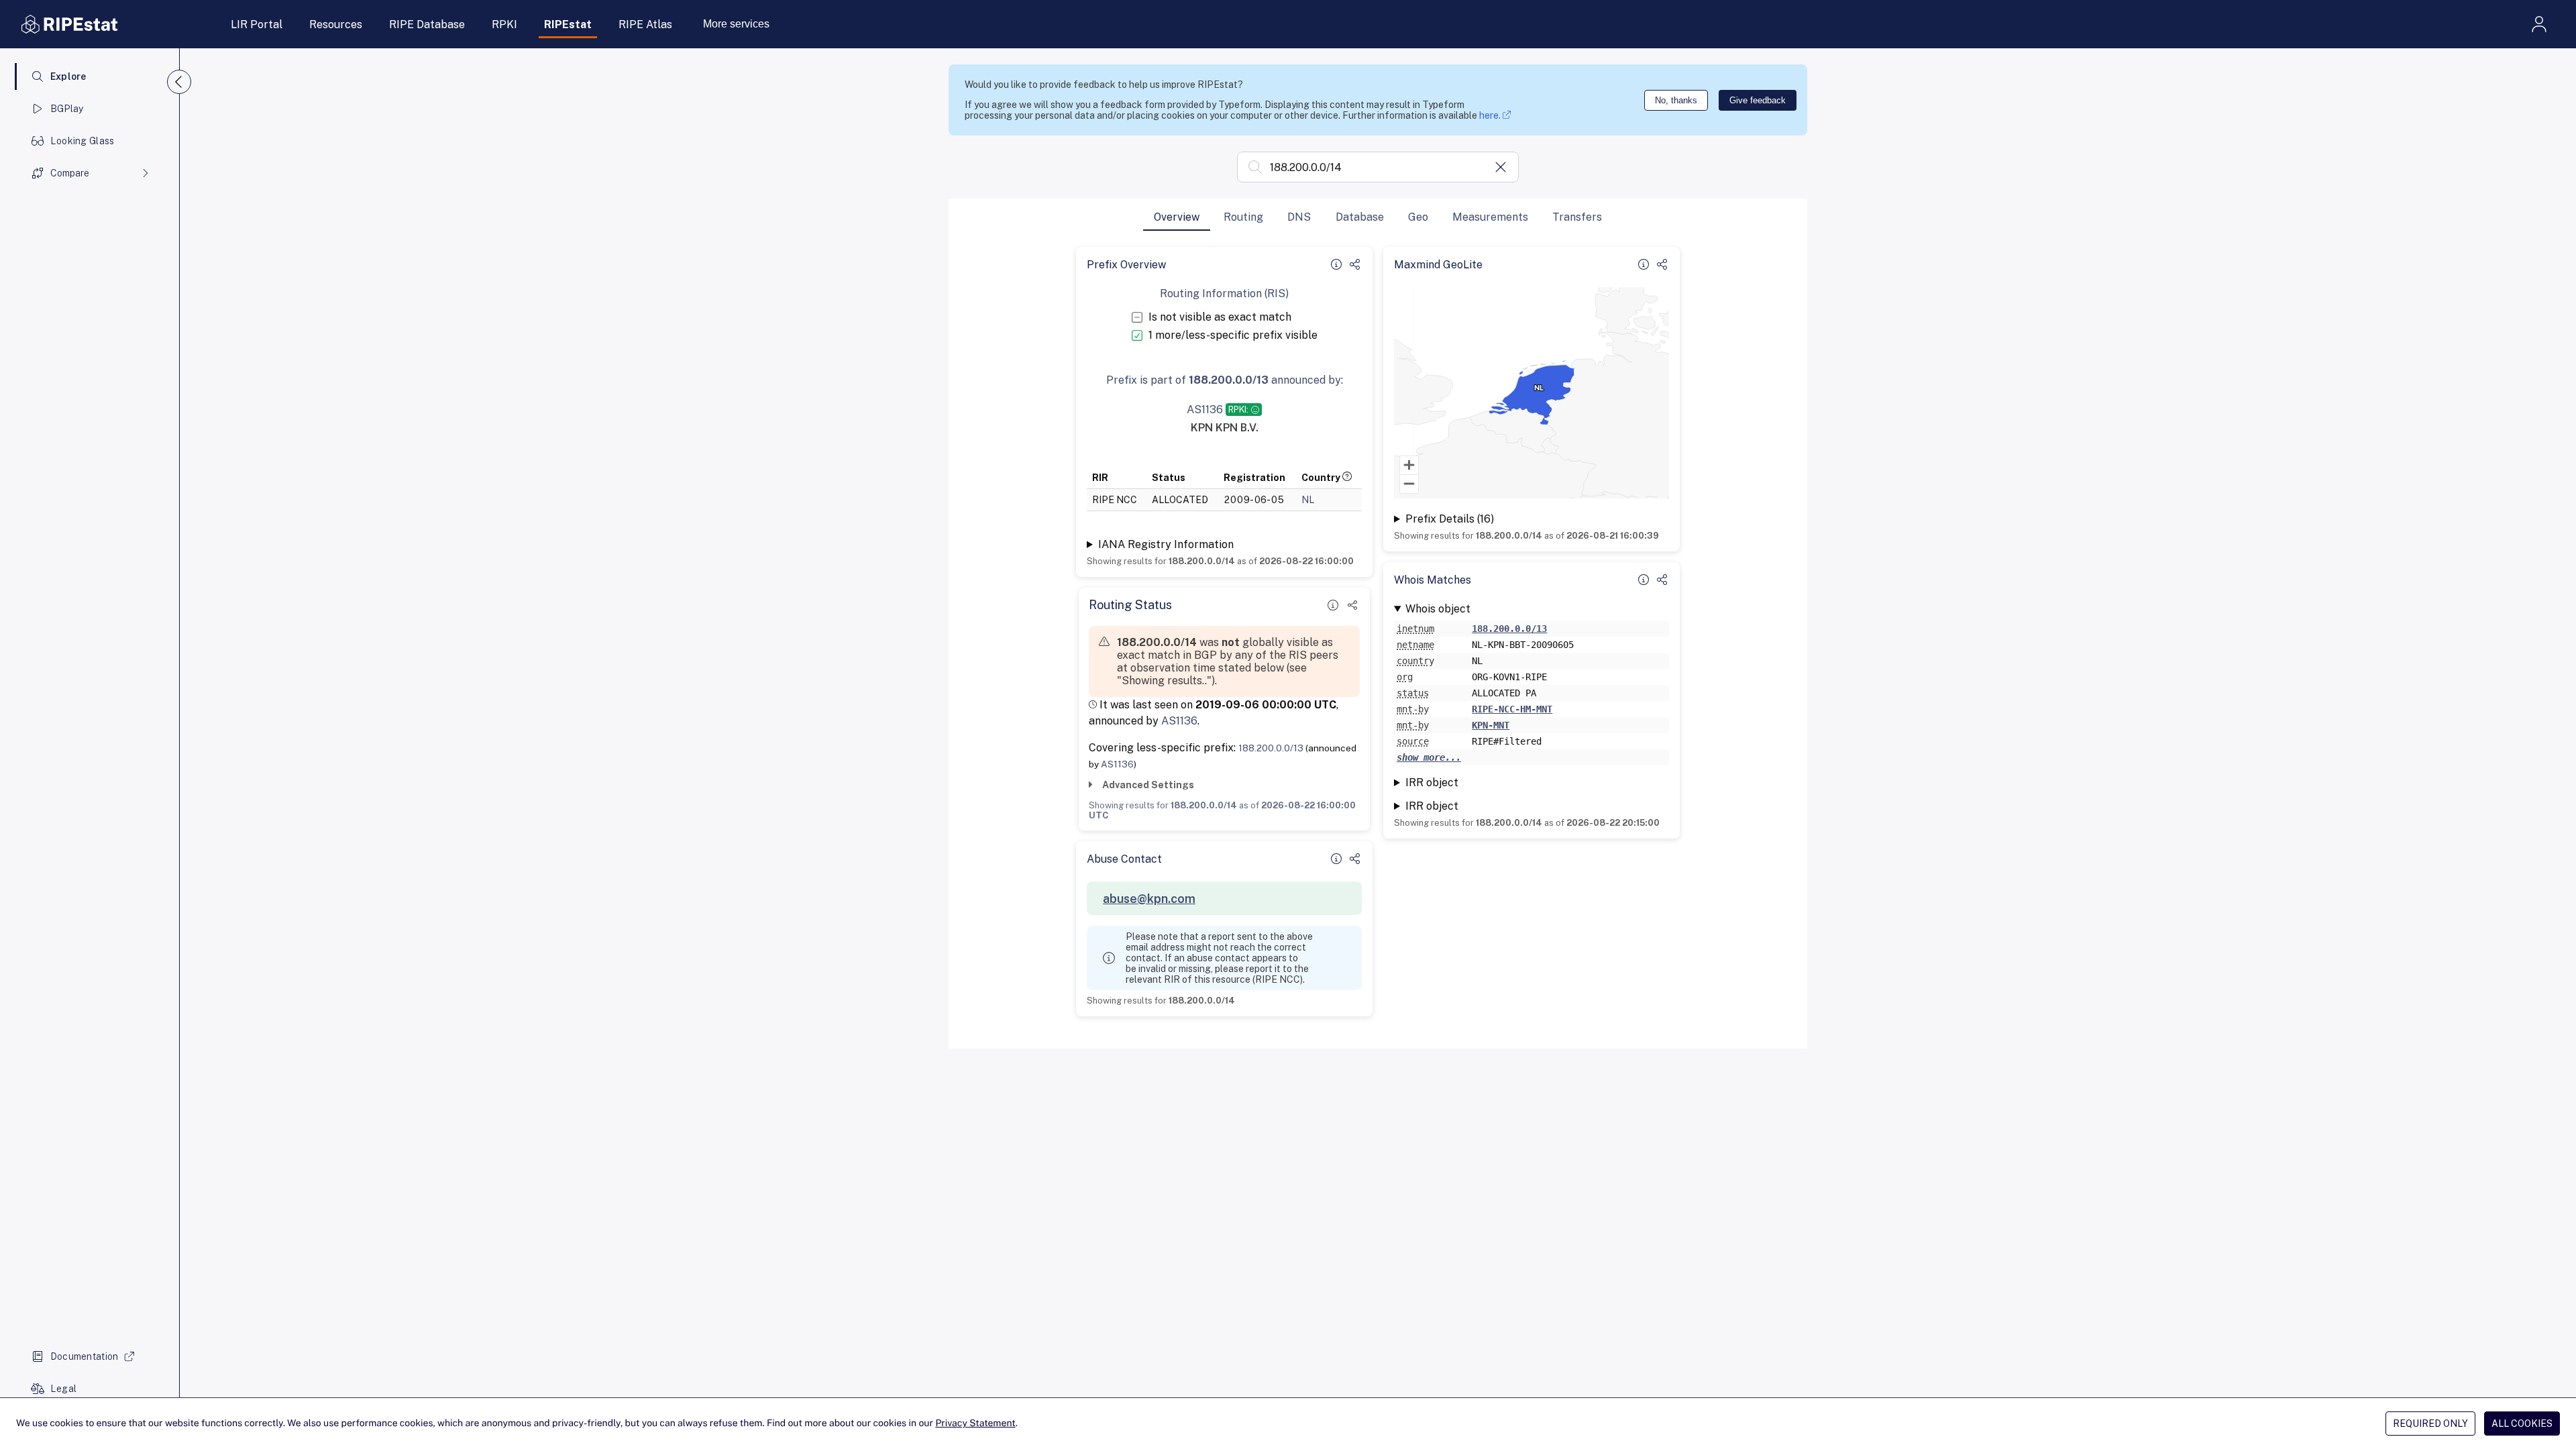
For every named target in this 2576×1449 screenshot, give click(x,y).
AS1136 (1179, 721)
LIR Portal (257, 24)
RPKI (504, 24)
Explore (68, 76)
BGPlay (67, 109)
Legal (63, 1389)
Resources (336, 24)
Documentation (85, 1356)
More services (736, 24)
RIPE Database (427, 24)
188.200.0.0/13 (1271, 748)
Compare (70, 173)
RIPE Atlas (645, 24)
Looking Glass (83, 141)
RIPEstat (568, 24)
